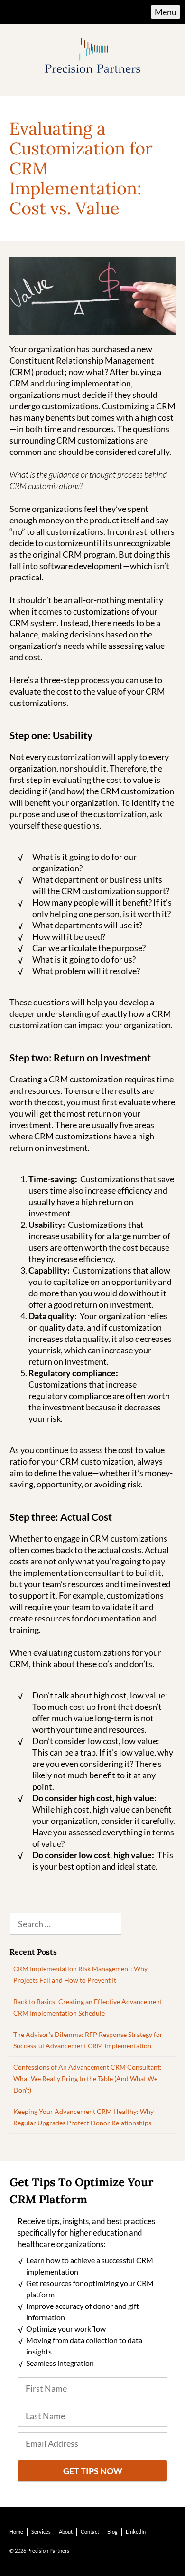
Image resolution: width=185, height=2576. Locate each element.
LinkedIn (136, 2532)
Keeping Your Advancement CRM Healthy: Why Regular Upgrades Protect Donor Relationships (83, 2117)
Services (41, 2532)
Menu (166, 12)
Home (16, 2532)
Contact (90, 2532)
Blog (112, 2532)
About (66, 2532)
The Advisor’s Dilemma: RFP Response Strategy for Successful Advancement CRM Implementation (88, 2040)
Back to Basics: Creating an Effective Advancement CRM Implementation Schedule (88, 2007)
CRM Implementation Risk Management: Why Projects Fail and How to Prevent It (80, 1974)
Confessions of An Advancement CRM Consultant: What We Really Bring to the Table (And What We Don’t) (88, 2079)
